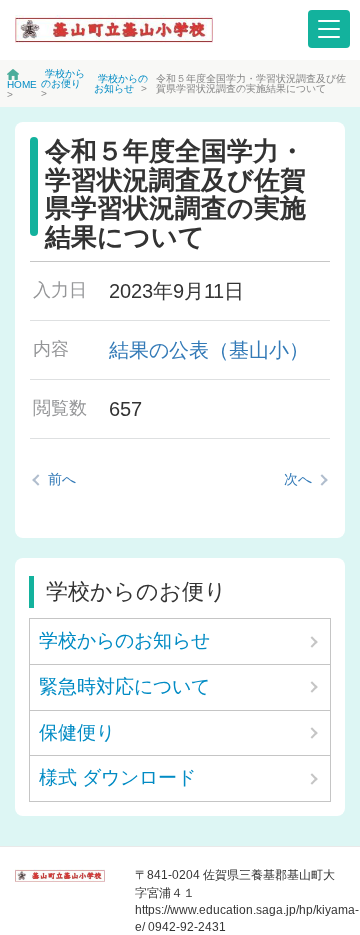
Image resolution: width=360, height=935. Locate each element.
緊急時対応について (124, 686)
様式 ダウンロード (117, 777)
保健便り (77, 732)
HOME (22, 84)
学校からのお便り (63, 78)
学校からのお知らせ (121, 83)
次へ (298, 479)
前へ (62, 479)
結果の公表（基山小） (209, 350)
